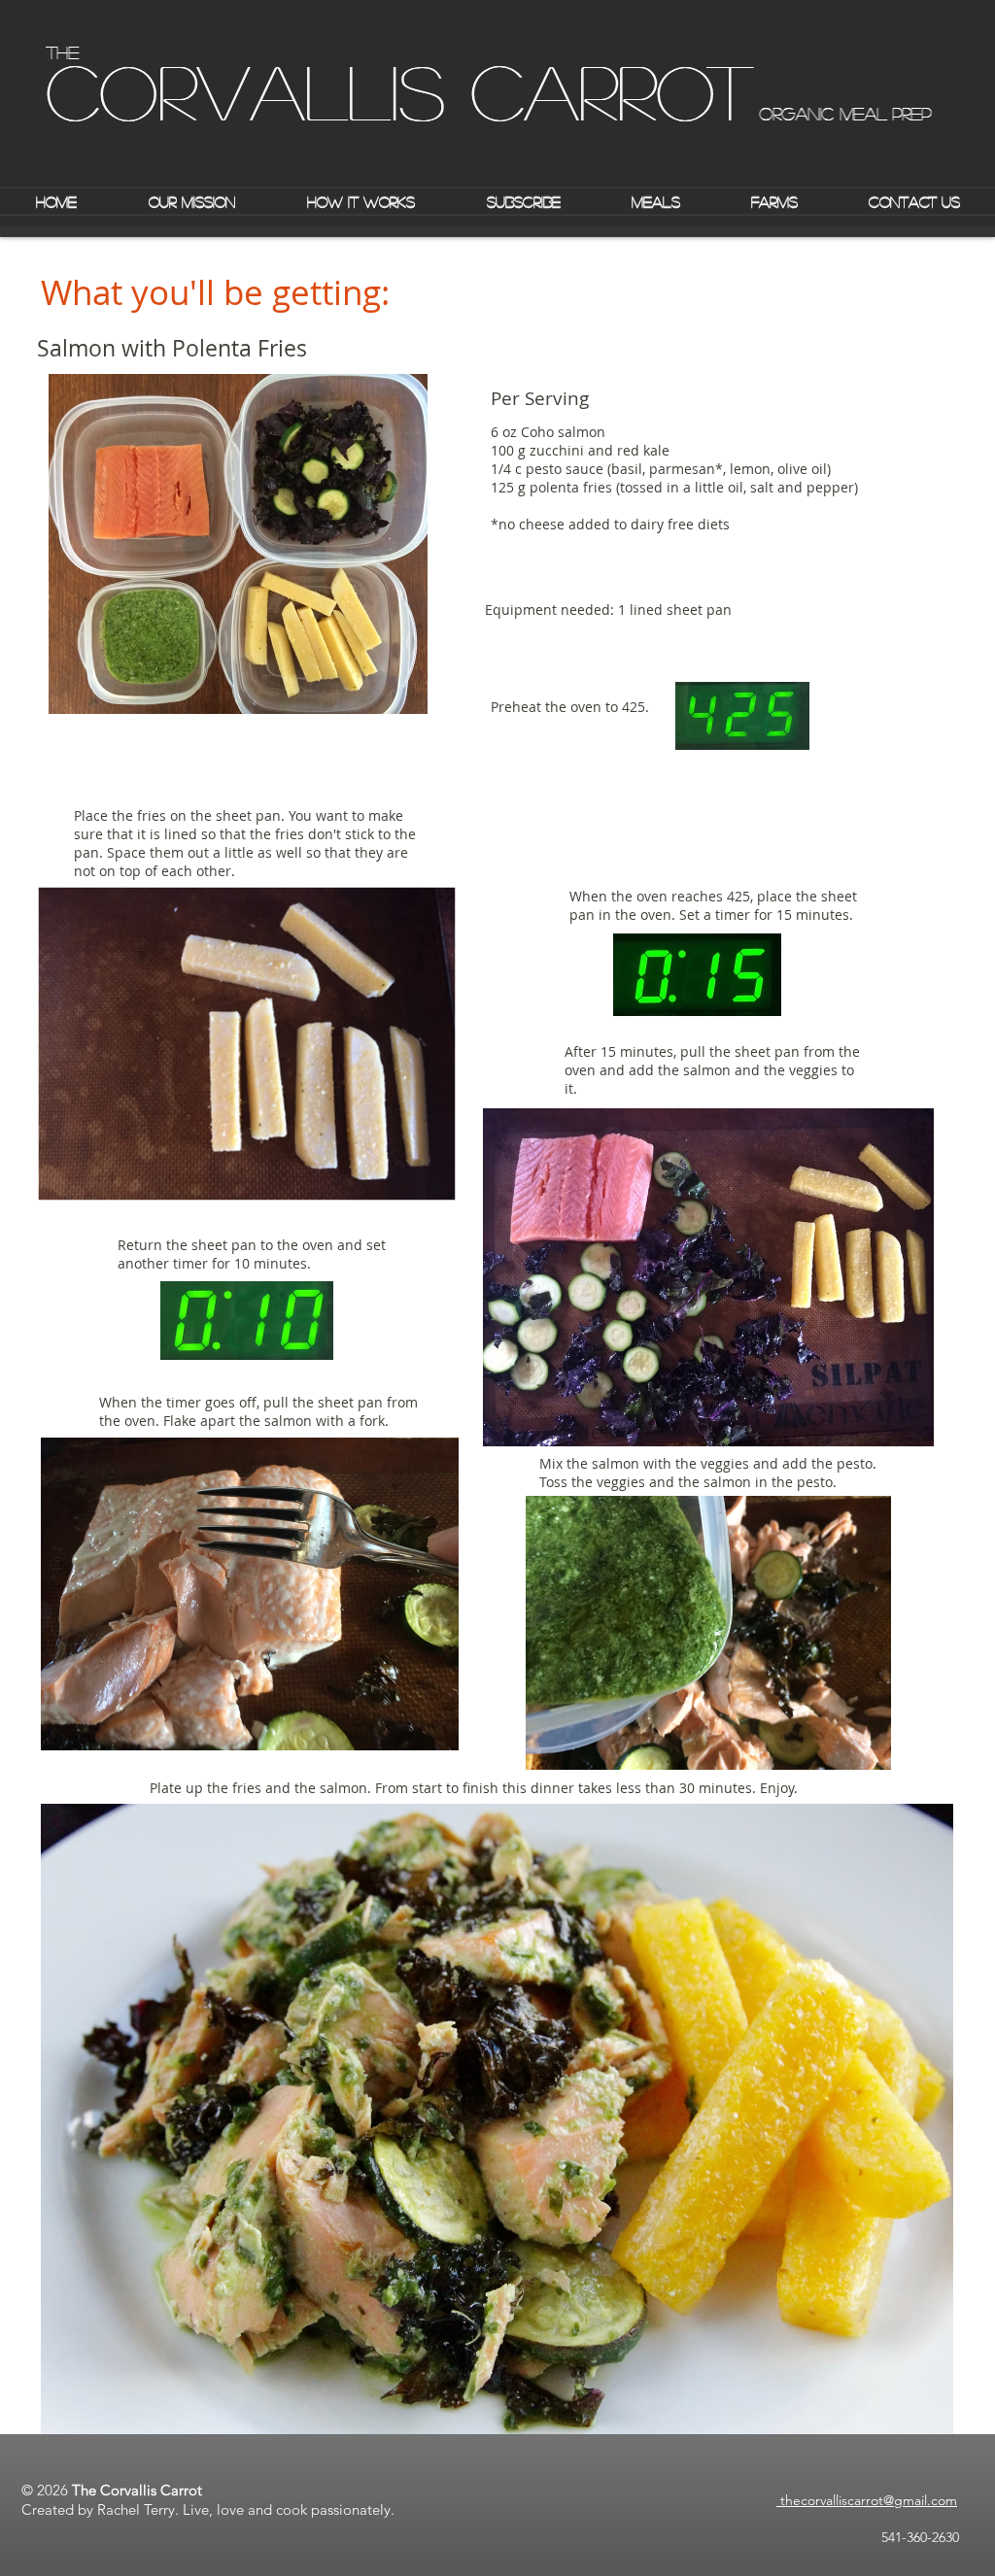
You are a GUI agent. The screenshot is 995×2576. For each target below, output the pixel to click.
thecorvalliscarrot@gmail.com (867, 2500)
